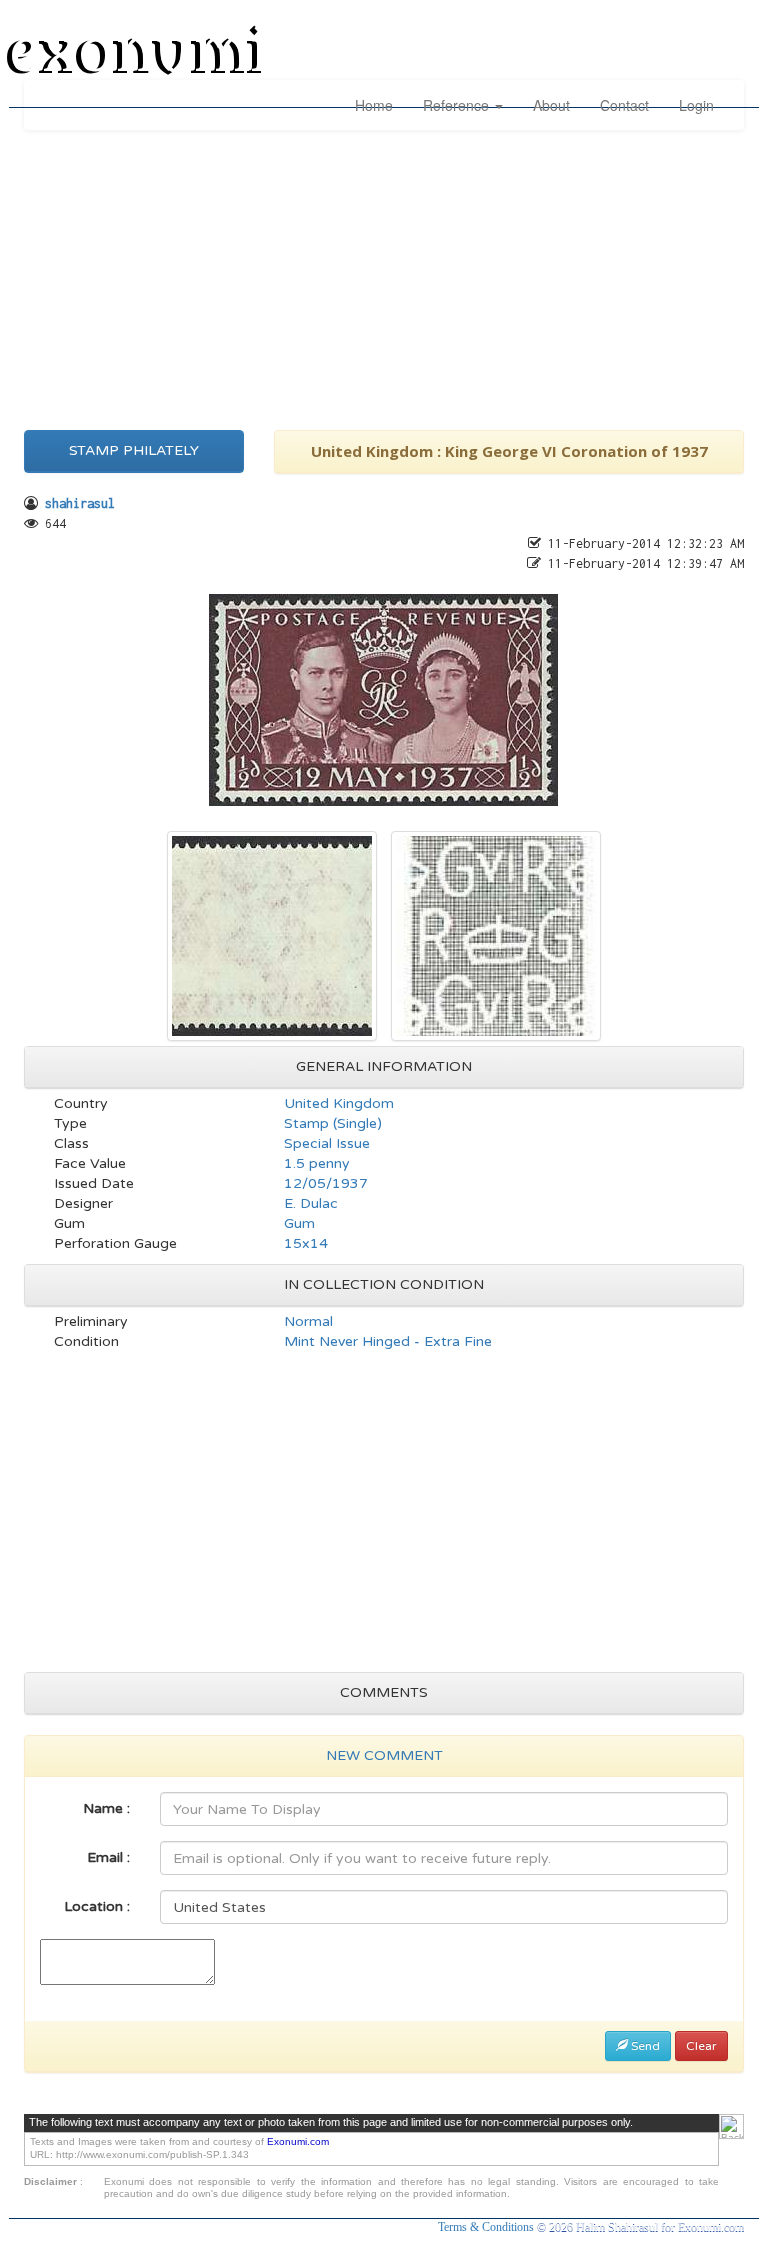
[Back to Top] (731, 2126)
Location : (97, 1906)
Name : (106, 1808)
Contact (624, 105)
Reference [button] (458, 105)
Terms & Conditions (487, 2227)
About (551, 105)
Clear (701, 2046)
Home (374, 105)
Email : (108, 1857)
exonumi (138, 53)
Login (696, 105)
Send (644, 2046)
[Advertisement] (384, 275)
